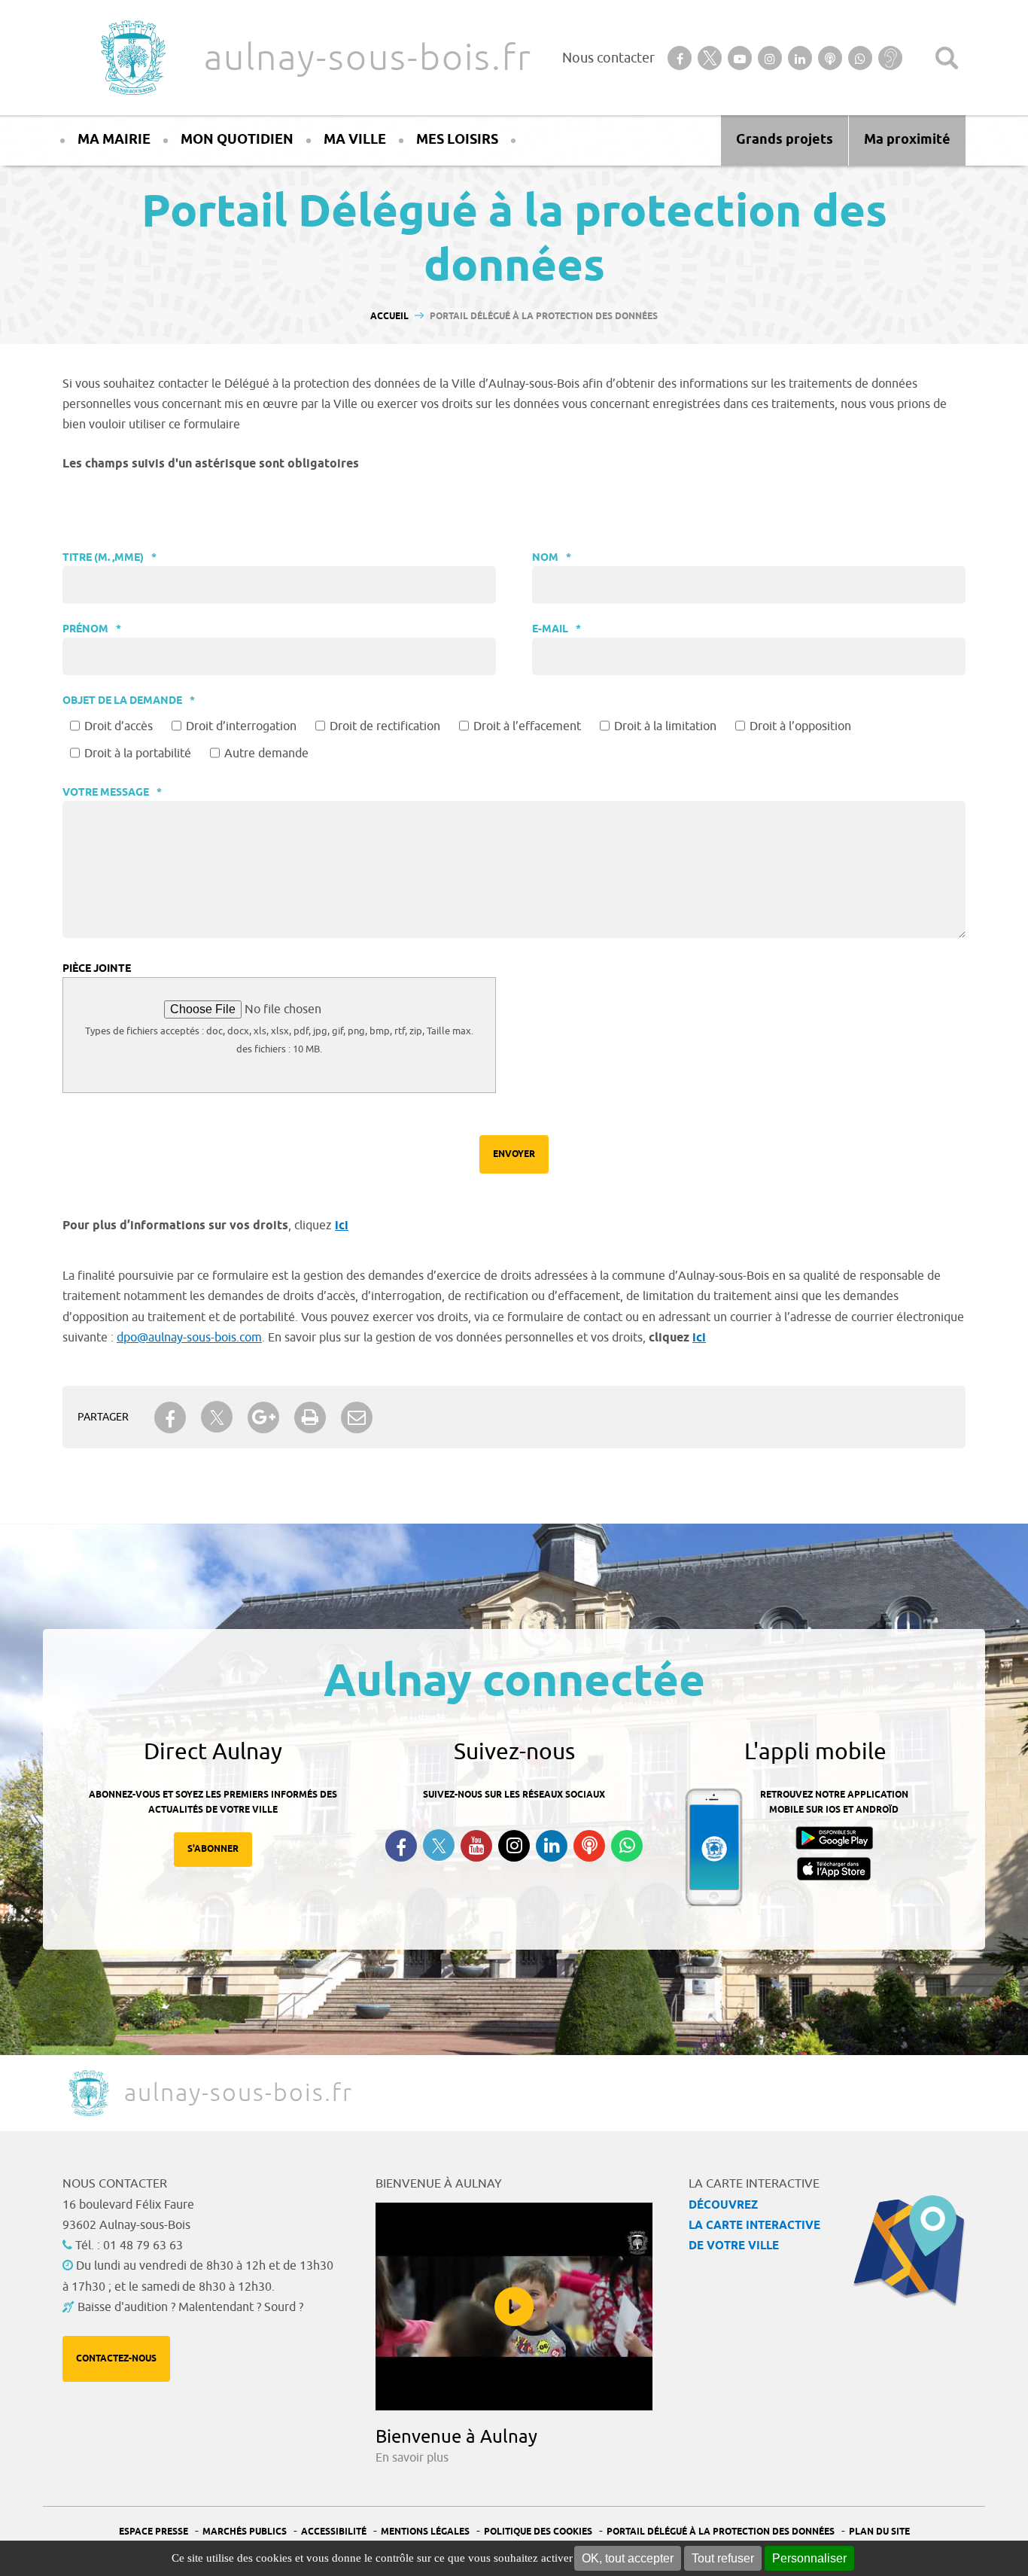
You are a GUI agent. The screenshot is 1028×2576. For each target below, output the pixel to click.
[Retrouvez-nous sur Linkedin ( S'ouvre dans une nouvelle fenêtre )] (552, 1846)
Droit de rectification (385, 726)
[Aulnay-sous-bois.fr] (132, 58)
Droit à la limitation (665, 726)
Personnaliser (809, 2558)
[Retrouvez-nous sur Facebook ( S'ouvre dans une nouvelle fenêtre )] (401, 1846)
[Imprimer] (310, 1417)
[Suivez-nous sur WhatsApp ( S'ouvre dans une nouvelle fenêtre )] (627, 1846)
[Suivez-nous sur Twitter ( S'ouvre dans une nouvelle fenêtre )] (439, 1845)
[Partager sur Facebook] (170, 1417)
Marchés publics (245, 2532)
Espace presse (154, 2532)
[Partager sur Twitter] (217, 1417)
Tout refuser (723, 2558)
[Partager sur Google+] (263, 1417)
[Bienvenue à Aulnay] (514, 2307)
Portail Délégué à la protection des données (721, 2532)
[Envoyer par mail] (357, 1417)
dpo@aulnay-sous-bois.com (189, 1338)
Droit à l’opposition (800, 726)
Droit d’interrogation (241, 726)
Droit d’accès (119, 726)
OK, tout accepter (628, 2558)
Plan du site (879, 2532)
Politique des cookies (538, 2532)
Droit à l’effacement (527, 726)
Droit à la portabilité (138, 754)
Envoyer (514, 1154)
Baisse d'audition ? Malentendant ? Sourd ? (190, 2307)
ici (342, 1226)
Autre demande (266, 754)
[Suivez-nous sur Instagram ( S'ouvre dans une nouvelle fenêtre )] (514, 1846)
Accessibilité (334, 2532)
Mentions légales (425, 2532)
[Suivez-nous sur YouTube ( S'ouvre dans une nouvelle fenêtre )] (476, 1846)
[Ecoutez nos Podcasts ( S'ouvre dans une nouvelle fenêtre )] (589, 1846)
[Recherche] (947, 58)
